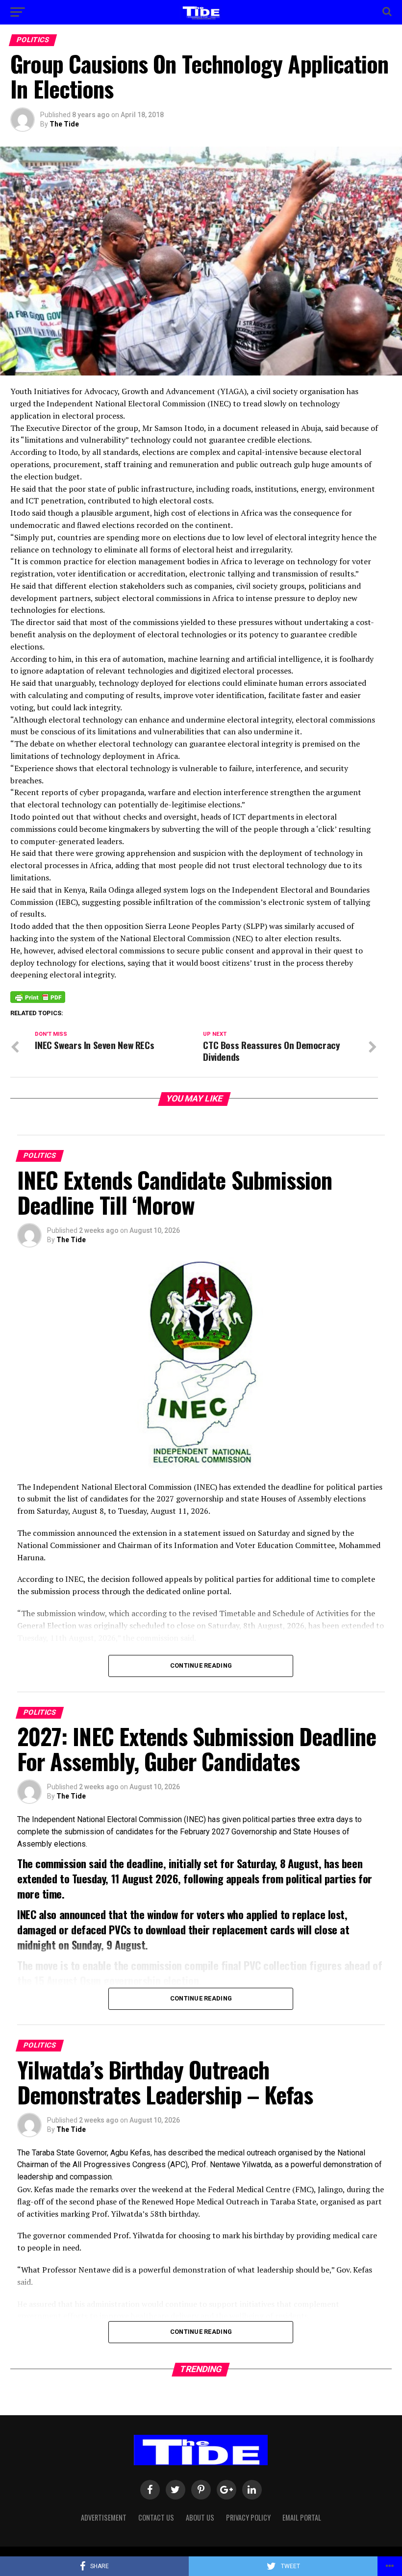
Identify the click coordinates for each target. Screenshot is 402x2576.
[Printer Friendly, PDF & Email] (38, 997)
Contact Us (156, 2517)
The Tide (64, 124)
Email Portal (302, 2517)
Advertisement (104, 2517)
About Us (200, 2517)
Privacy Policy (248, 2517)
